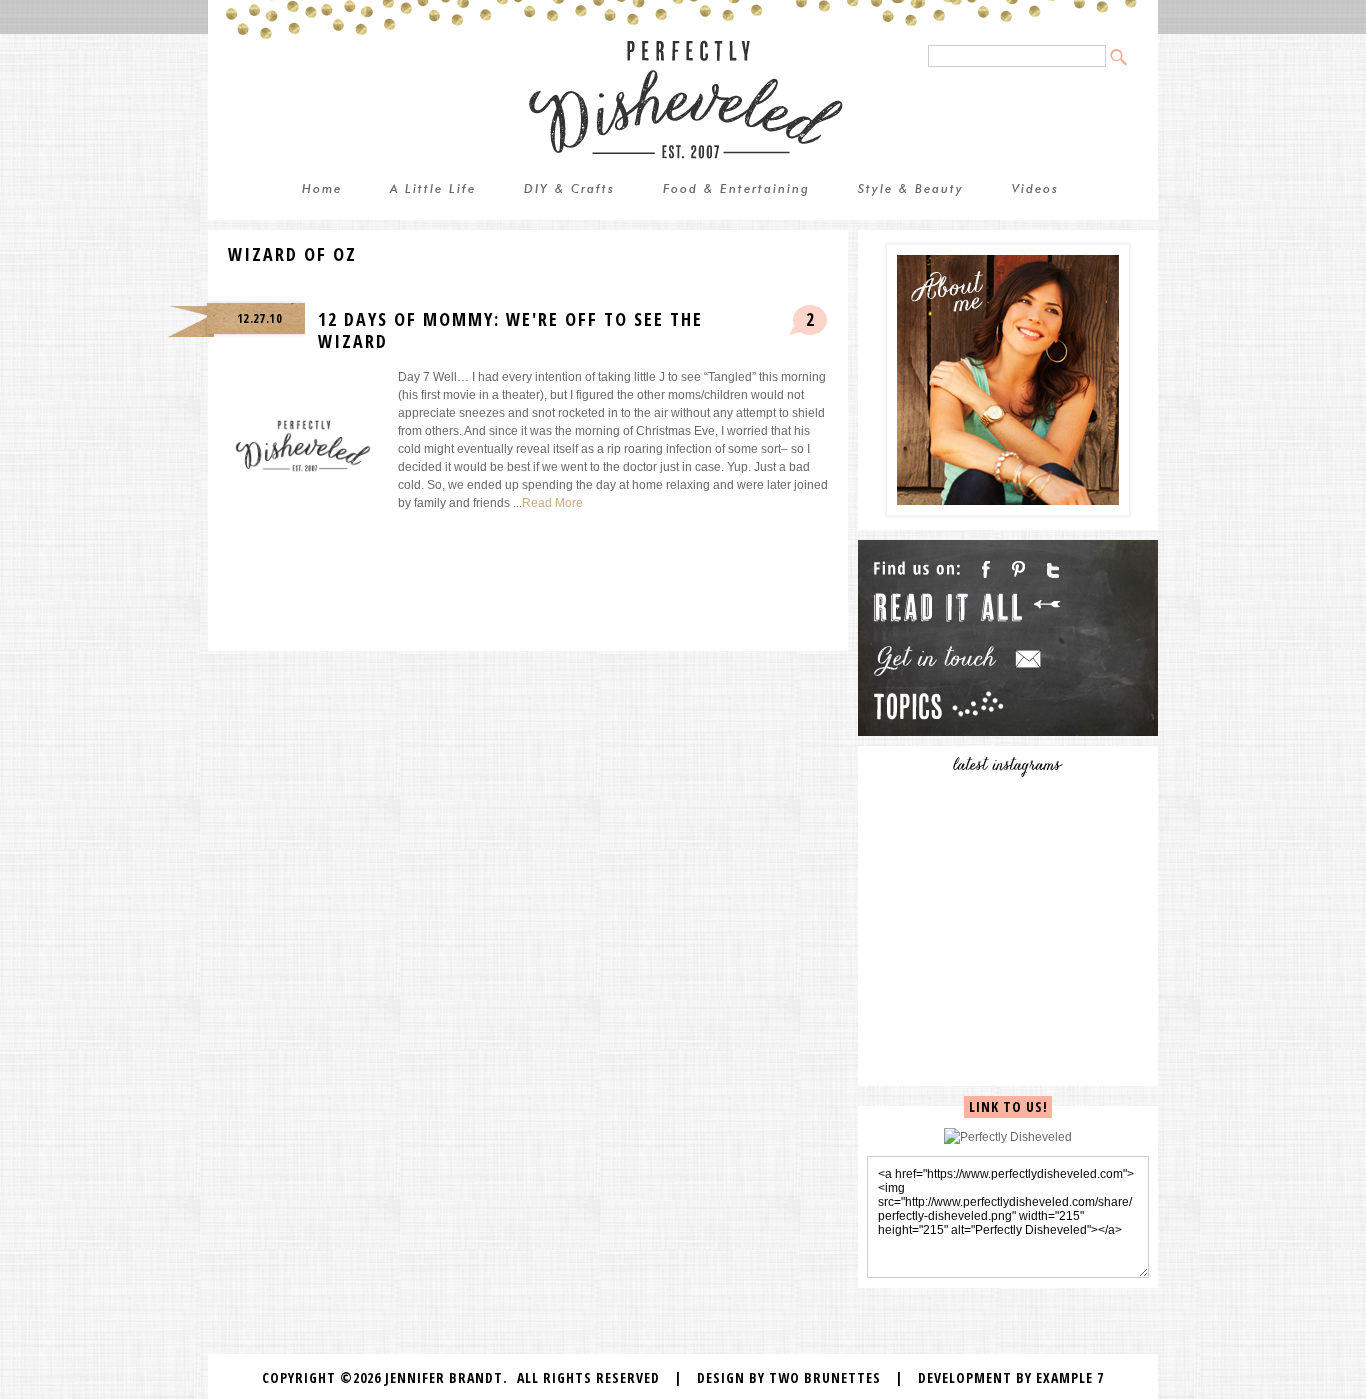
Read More (552, 503)
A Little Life (433, 190)
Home (322, 190)
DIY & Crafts (569, 190)
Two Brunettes (825, 1377)
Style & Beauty (911, 190)
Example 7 (1070, 1377)
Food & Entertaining (736, 190)
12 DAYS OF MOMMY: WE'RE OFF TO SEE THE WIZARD (510, 330)
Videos (1035, 190)
